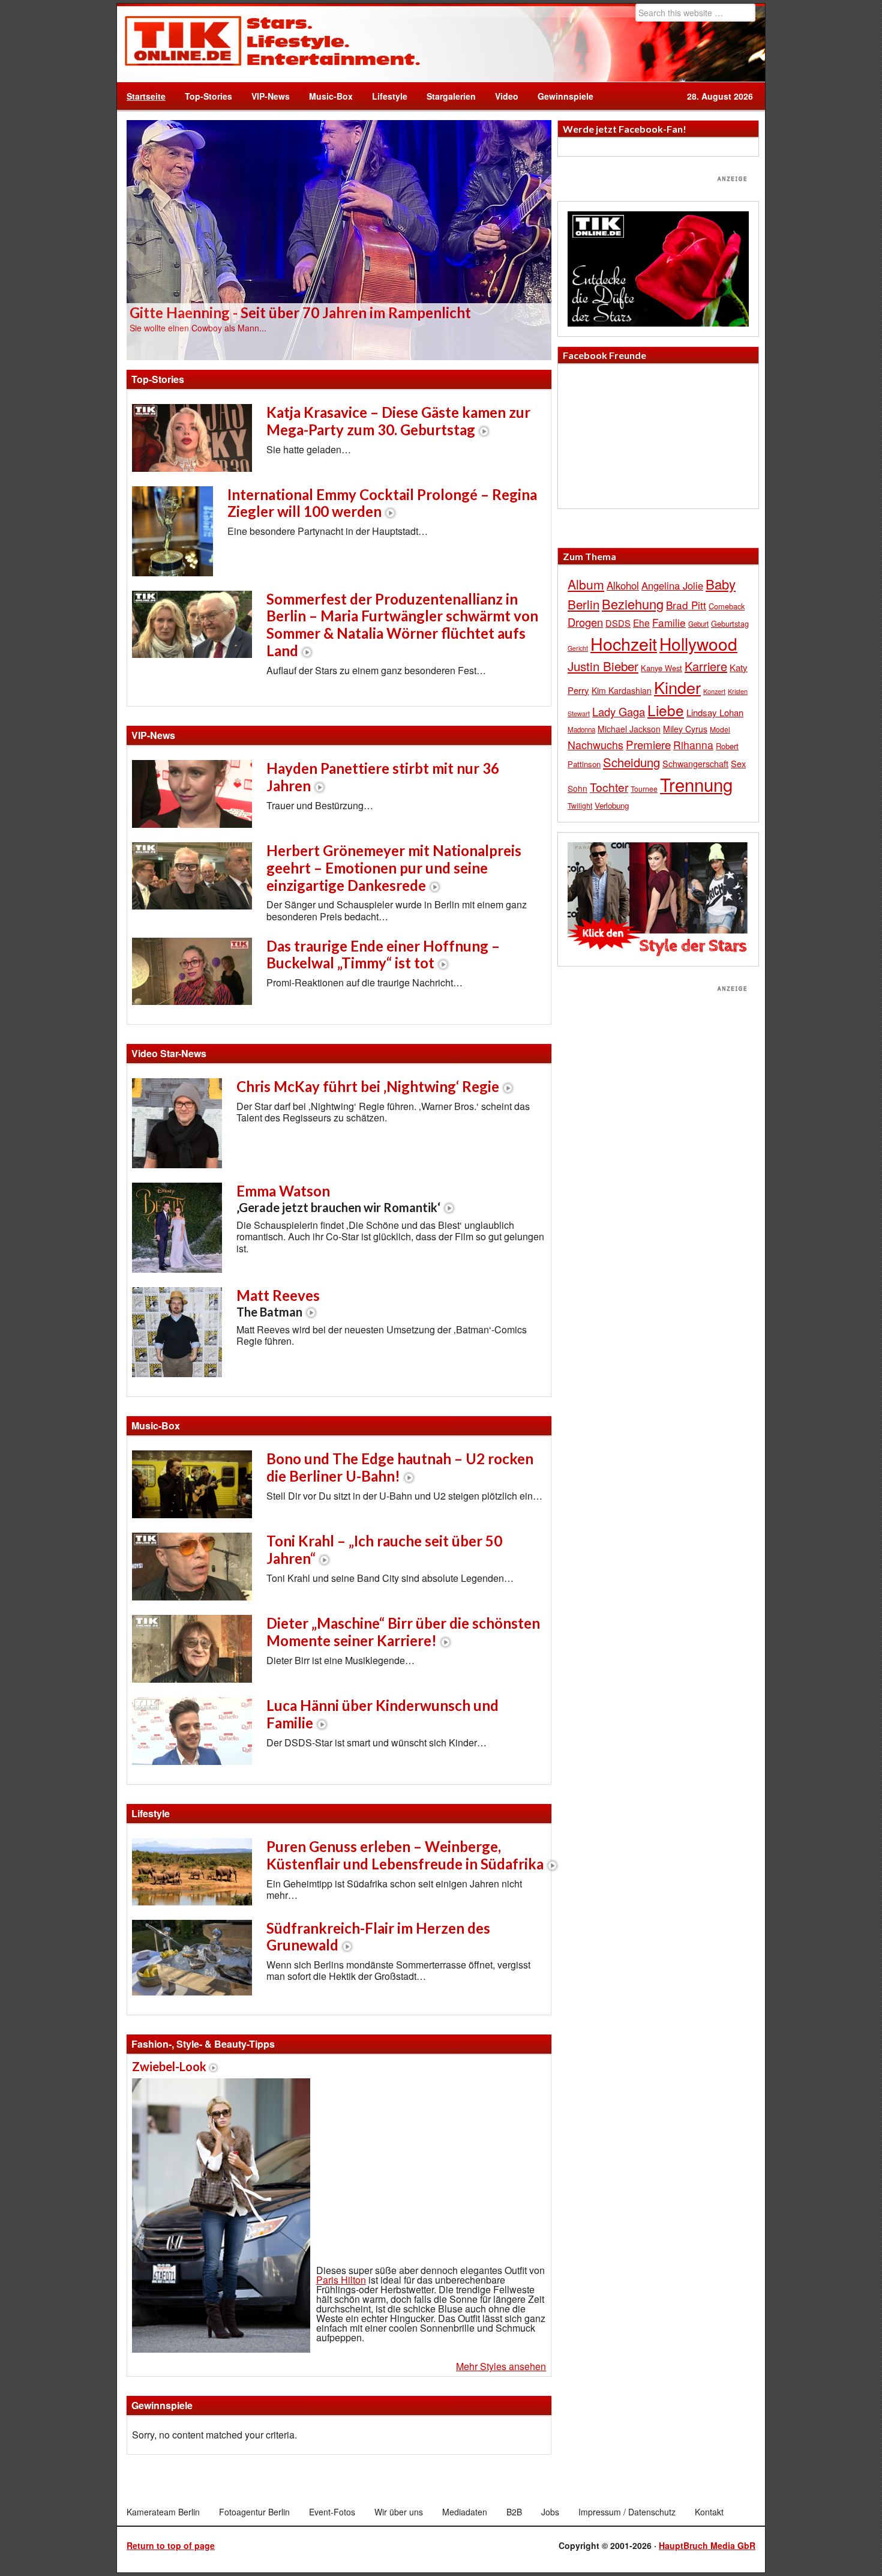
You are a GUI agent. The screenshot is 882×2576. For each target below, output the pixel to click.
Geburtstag (730, 623)
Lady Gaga (619, 711)
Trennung (696, 784)
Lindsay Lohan (715, 712)
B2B (514, 2512)
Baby (721, 584)
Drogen (585, 622)
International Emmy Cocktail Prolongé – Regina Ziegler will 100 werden (382, 503)
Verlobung (612, 805)
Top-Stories (208, 96)
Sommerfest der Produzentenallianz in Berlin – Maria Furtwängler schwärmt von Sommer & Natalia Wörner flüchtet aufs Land (402, 625)
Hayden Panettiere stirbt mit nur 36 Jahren (383, 777)
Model (720, 729)
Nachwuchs (595, 745)
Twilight (580, 805)
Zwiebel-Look (169, 2066)
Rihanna (693, 745)
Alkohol (623, 585)
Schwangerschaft (695, 763)
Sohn (577, 788)
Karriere (706, 666)
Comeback (727, 606)
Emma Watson (338, 1198)
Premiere (648, 744)
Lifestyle (385, 96)
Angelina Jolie (672, 585)
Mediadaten (465, 2512)
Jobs (550, 2512)
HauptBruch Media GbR (707, 2545)
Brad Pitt (686, 605)
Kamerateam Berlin (163, 2512)
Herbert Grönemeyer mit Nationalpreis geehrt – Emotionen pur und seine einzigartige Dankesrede (394, 868)
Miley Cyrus (685, 729)
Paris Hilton (341, 2280)
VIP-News (271, 96)
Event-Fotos (332, 2512)
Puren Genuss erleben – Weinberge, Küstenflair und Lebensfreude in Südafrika (405, 1855)
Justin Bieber (603, 666)
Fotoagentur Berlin (254, 2512)
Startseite (146, 96)
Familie (669, 622)
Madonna (581, 729)
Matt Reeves (278, 1303)
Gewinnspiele (565, 96)
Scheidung (631, 762)
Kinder (677, 687)
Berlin (583, 604)
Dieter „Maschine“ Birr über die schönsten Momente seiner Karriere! (403, 1632)
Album (586, 584)
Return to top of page (171, 2545)
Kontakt (709, 2512)
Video (502, 96)
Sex (738, 763)
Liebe (666, 710)
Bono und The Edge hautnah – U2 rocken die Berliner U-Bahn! (400, 1467)
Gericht (578, 648)
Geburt (698, 624)
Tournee (644, 789)
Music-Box (326, 96)
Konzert (714, 691)
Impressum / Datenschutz (627, 2512)
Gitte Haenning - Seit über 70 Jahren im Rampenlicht (300, 312)
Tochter (609, 787)
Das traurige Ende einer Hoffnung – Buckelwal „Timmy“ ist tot (383, 955)
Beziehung (633, 604)
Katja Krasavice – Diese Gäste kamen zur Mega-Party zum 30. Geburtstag (398, 421)
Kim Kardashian (622, 690)
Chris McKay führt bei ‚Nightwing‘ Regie (368, 1086)
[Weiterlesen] (339, 239)
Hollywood (698, 644)
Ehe (641, 623)
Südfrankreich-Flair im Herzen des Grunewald (378, 1937)
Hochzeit (624, 643)
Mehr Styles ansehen (501, 2366)
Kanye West (661, 668)
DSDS (618, 623)
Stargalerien (451, 96)
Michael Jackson (629, 729)
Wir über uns (399, 2512)
